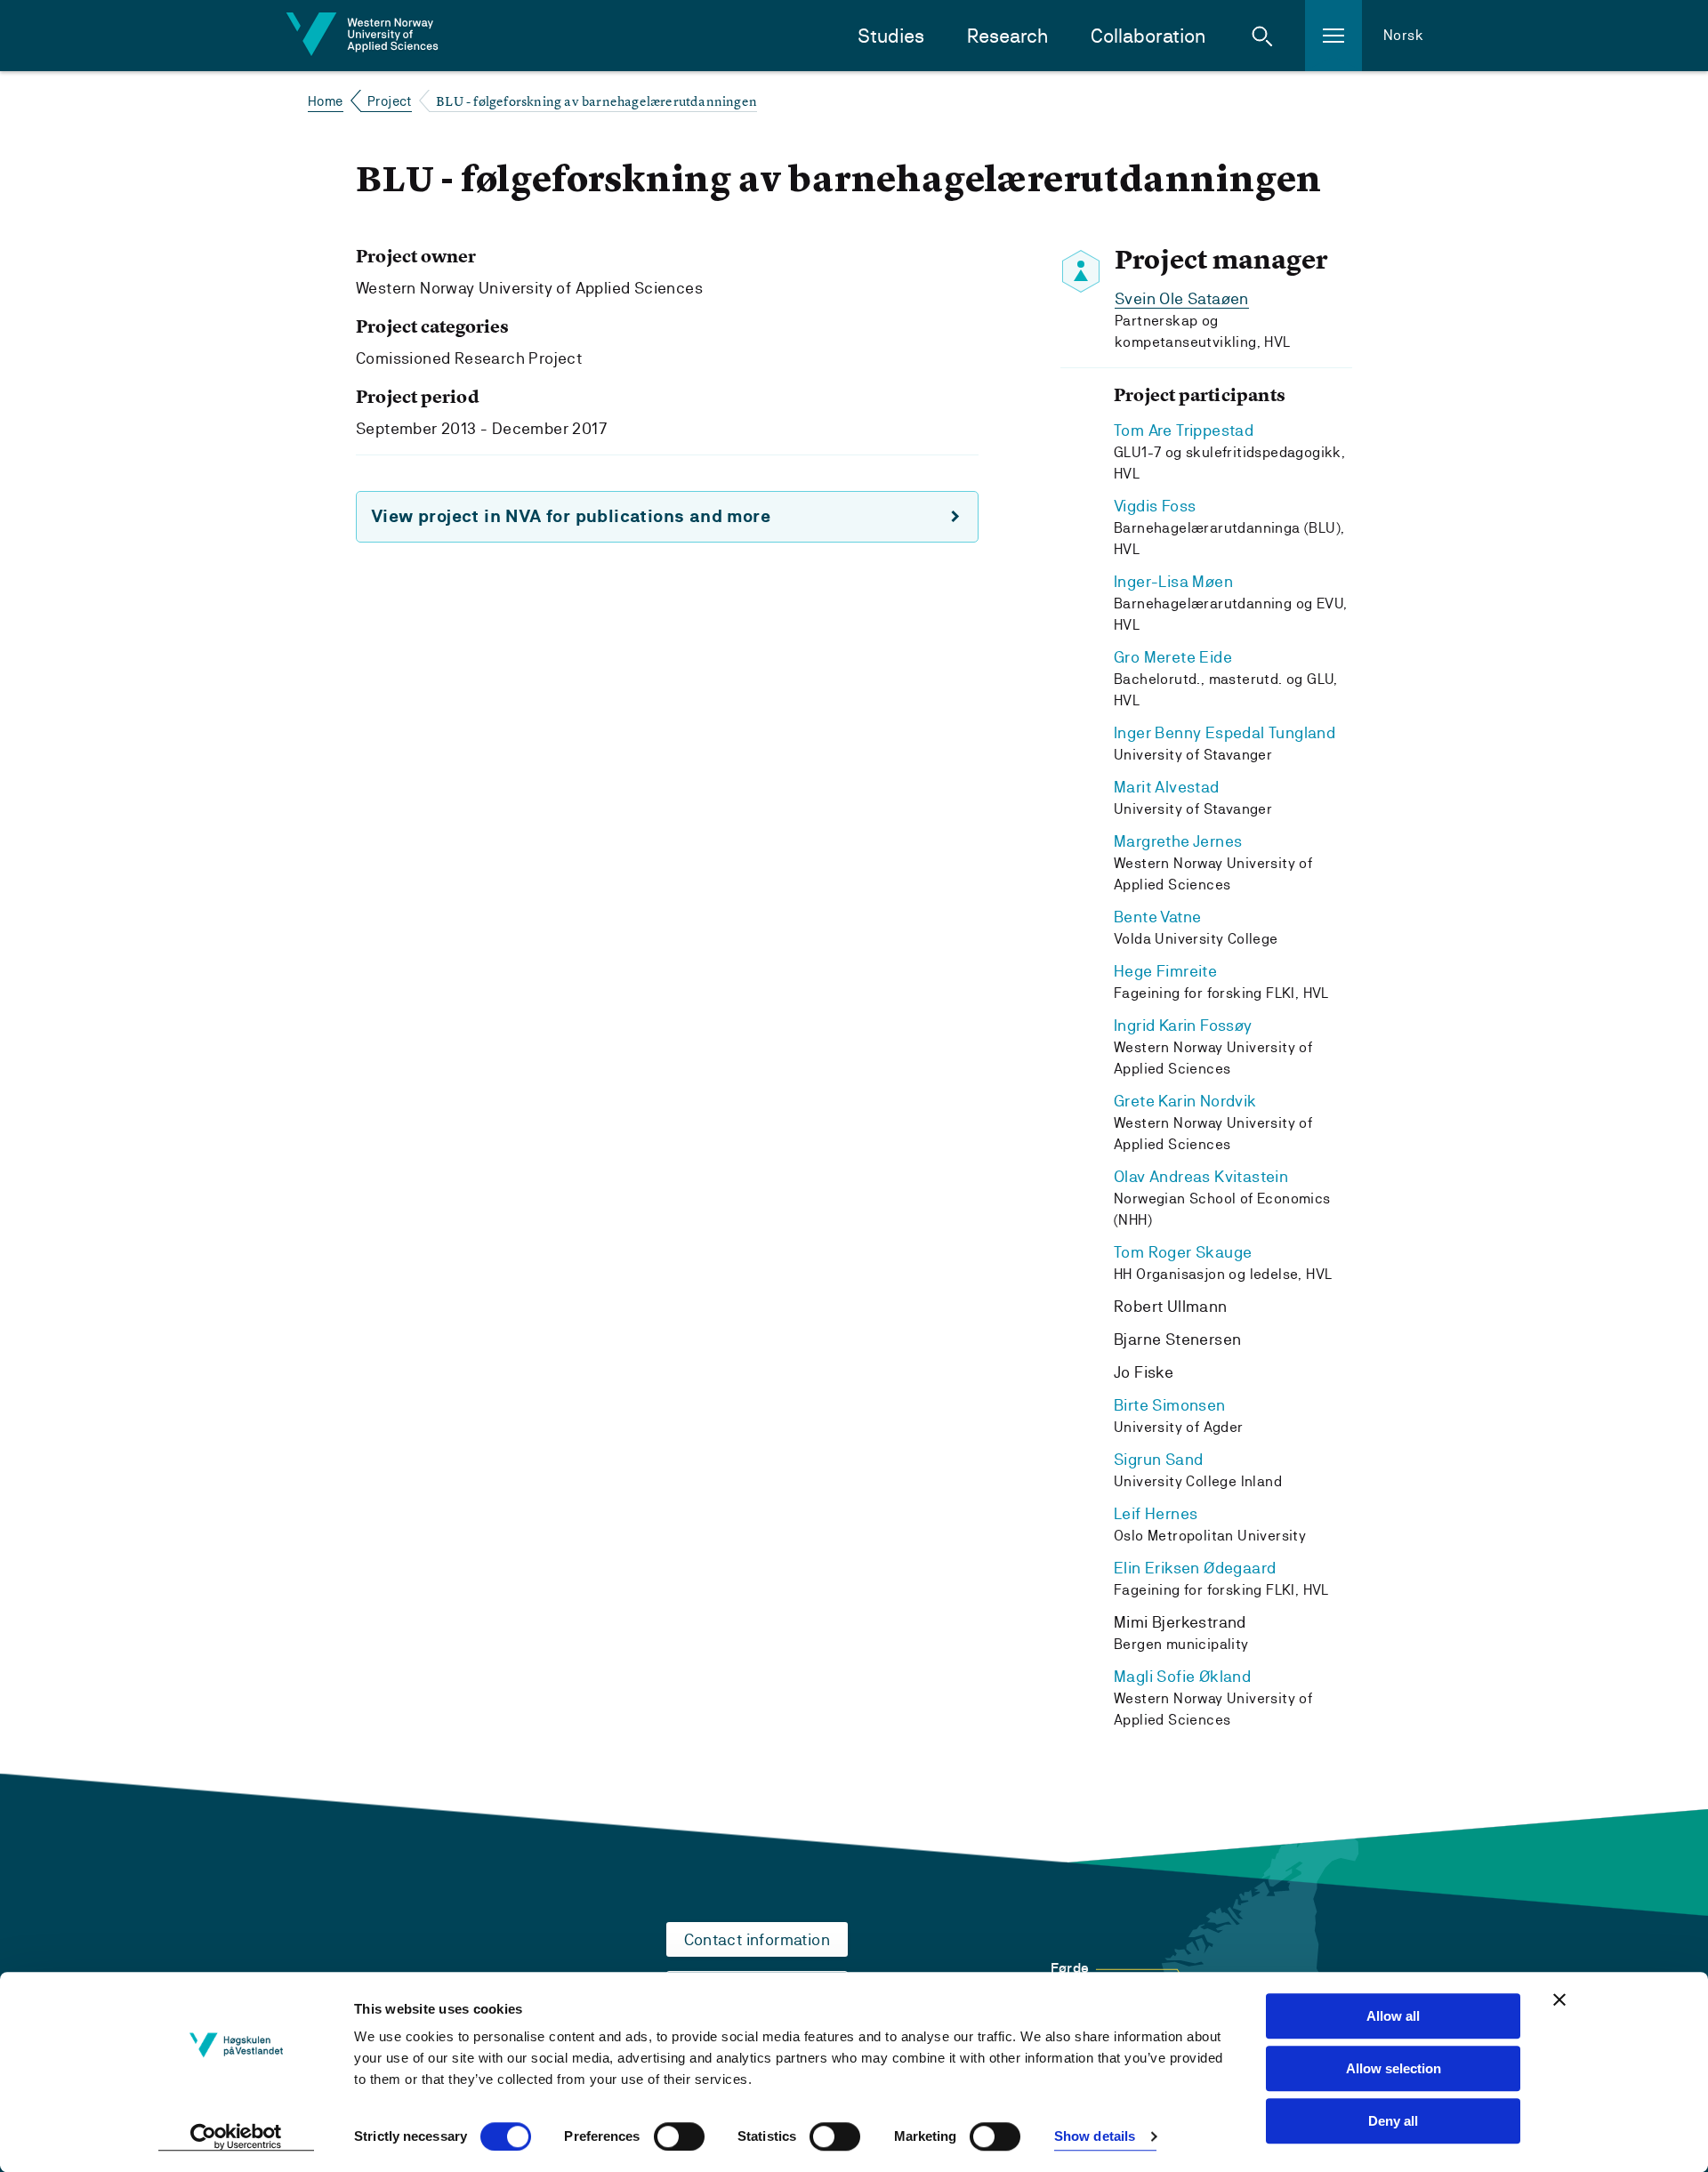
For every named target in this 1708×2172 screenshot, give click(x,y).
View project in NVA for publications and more (571, 516)
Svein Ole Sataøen (1182, 298)
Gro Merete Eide (1173, 657)
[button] (1262, 36)
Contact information (757, 1939)
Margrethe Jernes (1178, 841)
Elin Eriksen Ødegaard (1195, 1568)
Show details (1095, 2137)
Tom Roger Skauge (1183, 1252)
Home (326, 101)
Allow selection (1394, 2068)
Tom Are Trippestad (1184, 430)
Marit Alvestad (1167, 787)
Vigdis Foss (1155, 506)
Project (390, 101)
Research (1007, 36)
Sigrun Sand (1158, 1459)
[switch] (679, 2136)
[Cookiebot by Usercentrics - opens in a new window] (236, 2137)
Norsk (1403, 35)
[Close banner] (1559, 1999)
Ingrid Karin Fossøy (1183, 1025)
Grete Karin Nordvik (1185, 1101)
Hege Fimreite (1165, 971)
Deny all (1393, 2121)
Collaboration (1148, 36)
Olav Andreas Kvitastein (1201, 1176)
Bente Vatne (1157, 917)
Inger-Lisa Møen (1173, 581)
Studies (891, 36)
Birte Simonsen (1170, 1405)
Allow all (1393, 2016)
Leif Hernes (1156, 1513)
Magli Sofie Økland (1182, 1676)
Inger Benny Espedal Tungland (1225, 732)
